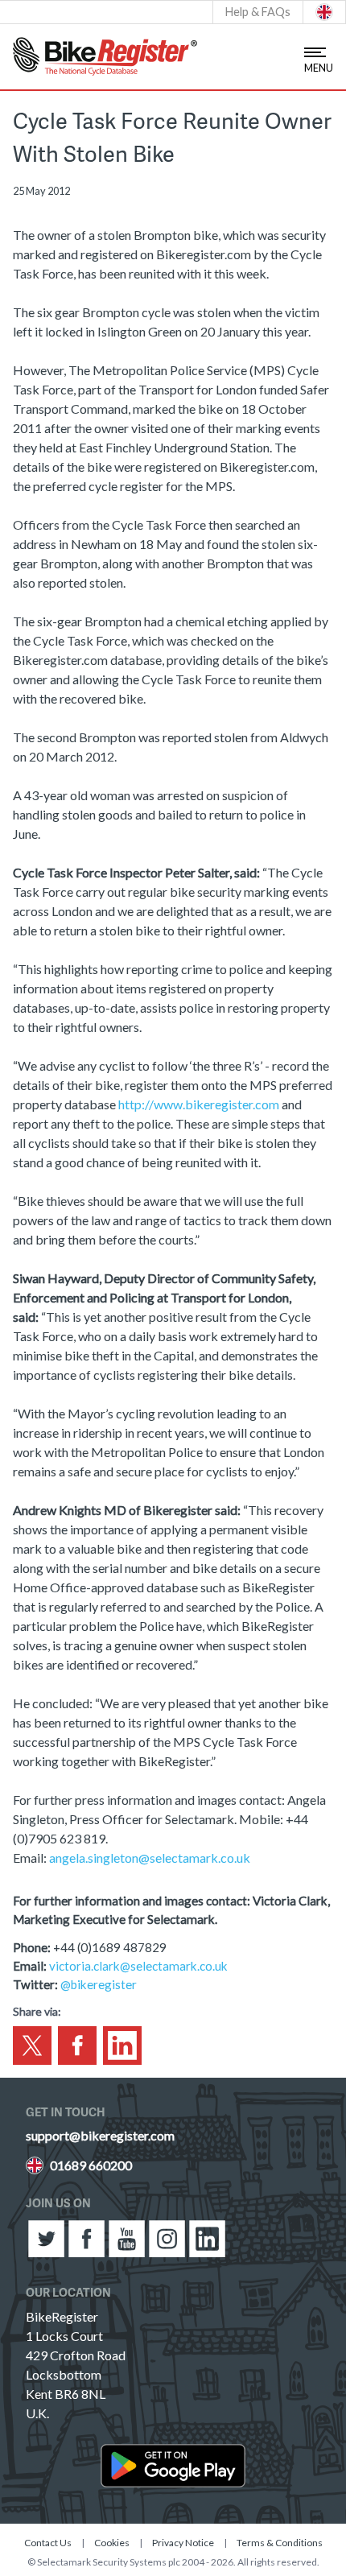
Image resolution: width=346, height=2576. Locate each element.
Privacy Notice (183, 2543)
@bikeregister (99, 1984)
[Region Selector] (324, 12)
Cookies (112, 2543)
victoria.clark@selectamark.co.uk (138, 1966)
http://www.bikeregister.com (199, 1104)
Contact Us (48, 2543)
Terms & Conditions (280, 2543)
